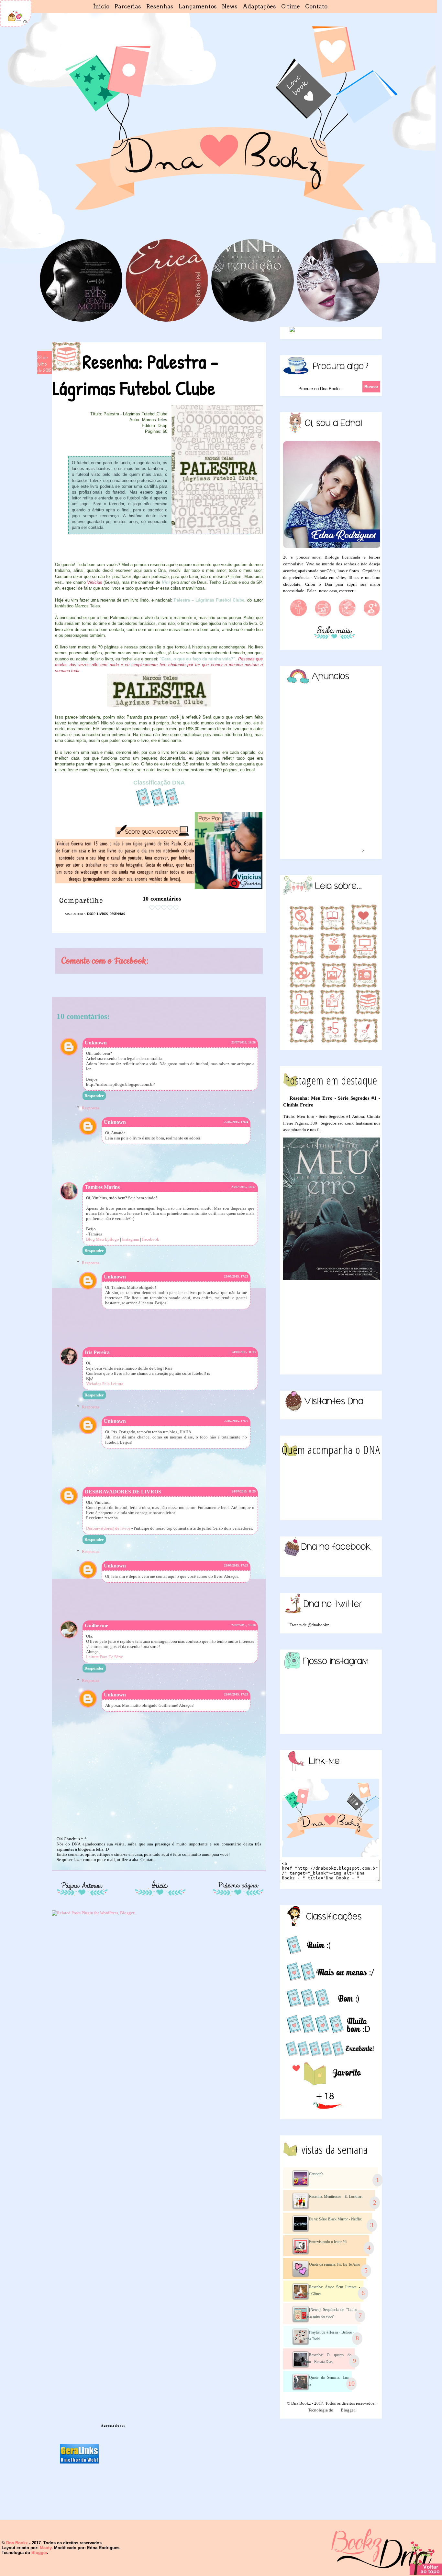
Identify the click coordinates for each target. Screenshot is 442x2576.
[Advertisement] (332, 1327)
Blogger (348, 2410)
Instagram (131, 1239)
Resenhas (160, 6)
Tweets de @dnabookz (309, 1625)
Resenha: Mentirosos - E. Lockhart (336, 2197)
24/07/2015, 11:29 (244, 1491)
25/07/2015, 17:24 (236, 1122)
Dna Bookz (17, 2543)
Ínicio (101, 6)
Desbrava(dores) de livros (108, 1528)
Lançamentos (198, 6)
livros (103, 914)
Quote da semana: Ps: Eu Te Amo (335, 2264)
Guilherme (96, 1625)
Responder (94, 1096)
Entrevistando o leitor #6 (328, 2242)
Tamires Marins (102, 1187)
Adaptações (259, 6)
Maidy (46, 2548)
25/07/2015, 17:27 (236, 1421)
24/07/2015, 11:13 (244, 1352)
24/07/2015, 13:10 (243, 1625)
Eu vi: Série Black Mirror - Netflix (335, 2219)
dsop (91, 914)
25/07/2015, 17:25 (236, 1276)
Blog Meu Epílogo (103, 1239)
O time (291, 6)
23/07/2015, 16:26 (243, 1042)
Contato (316, 6)
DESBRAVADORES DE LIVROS (123, 1492)
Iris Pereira (97, 1352)
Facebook (151, 1239)
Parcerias (128, 6)
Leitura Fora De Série (105, 1657)
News (230, 6)
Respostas (91, 1108)
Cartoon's (316, 2174)
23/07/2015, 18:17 (243, 1187)
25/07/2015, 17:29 (236, 1565)
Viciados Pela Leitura (105, 1384)
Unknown (96, 1043)
